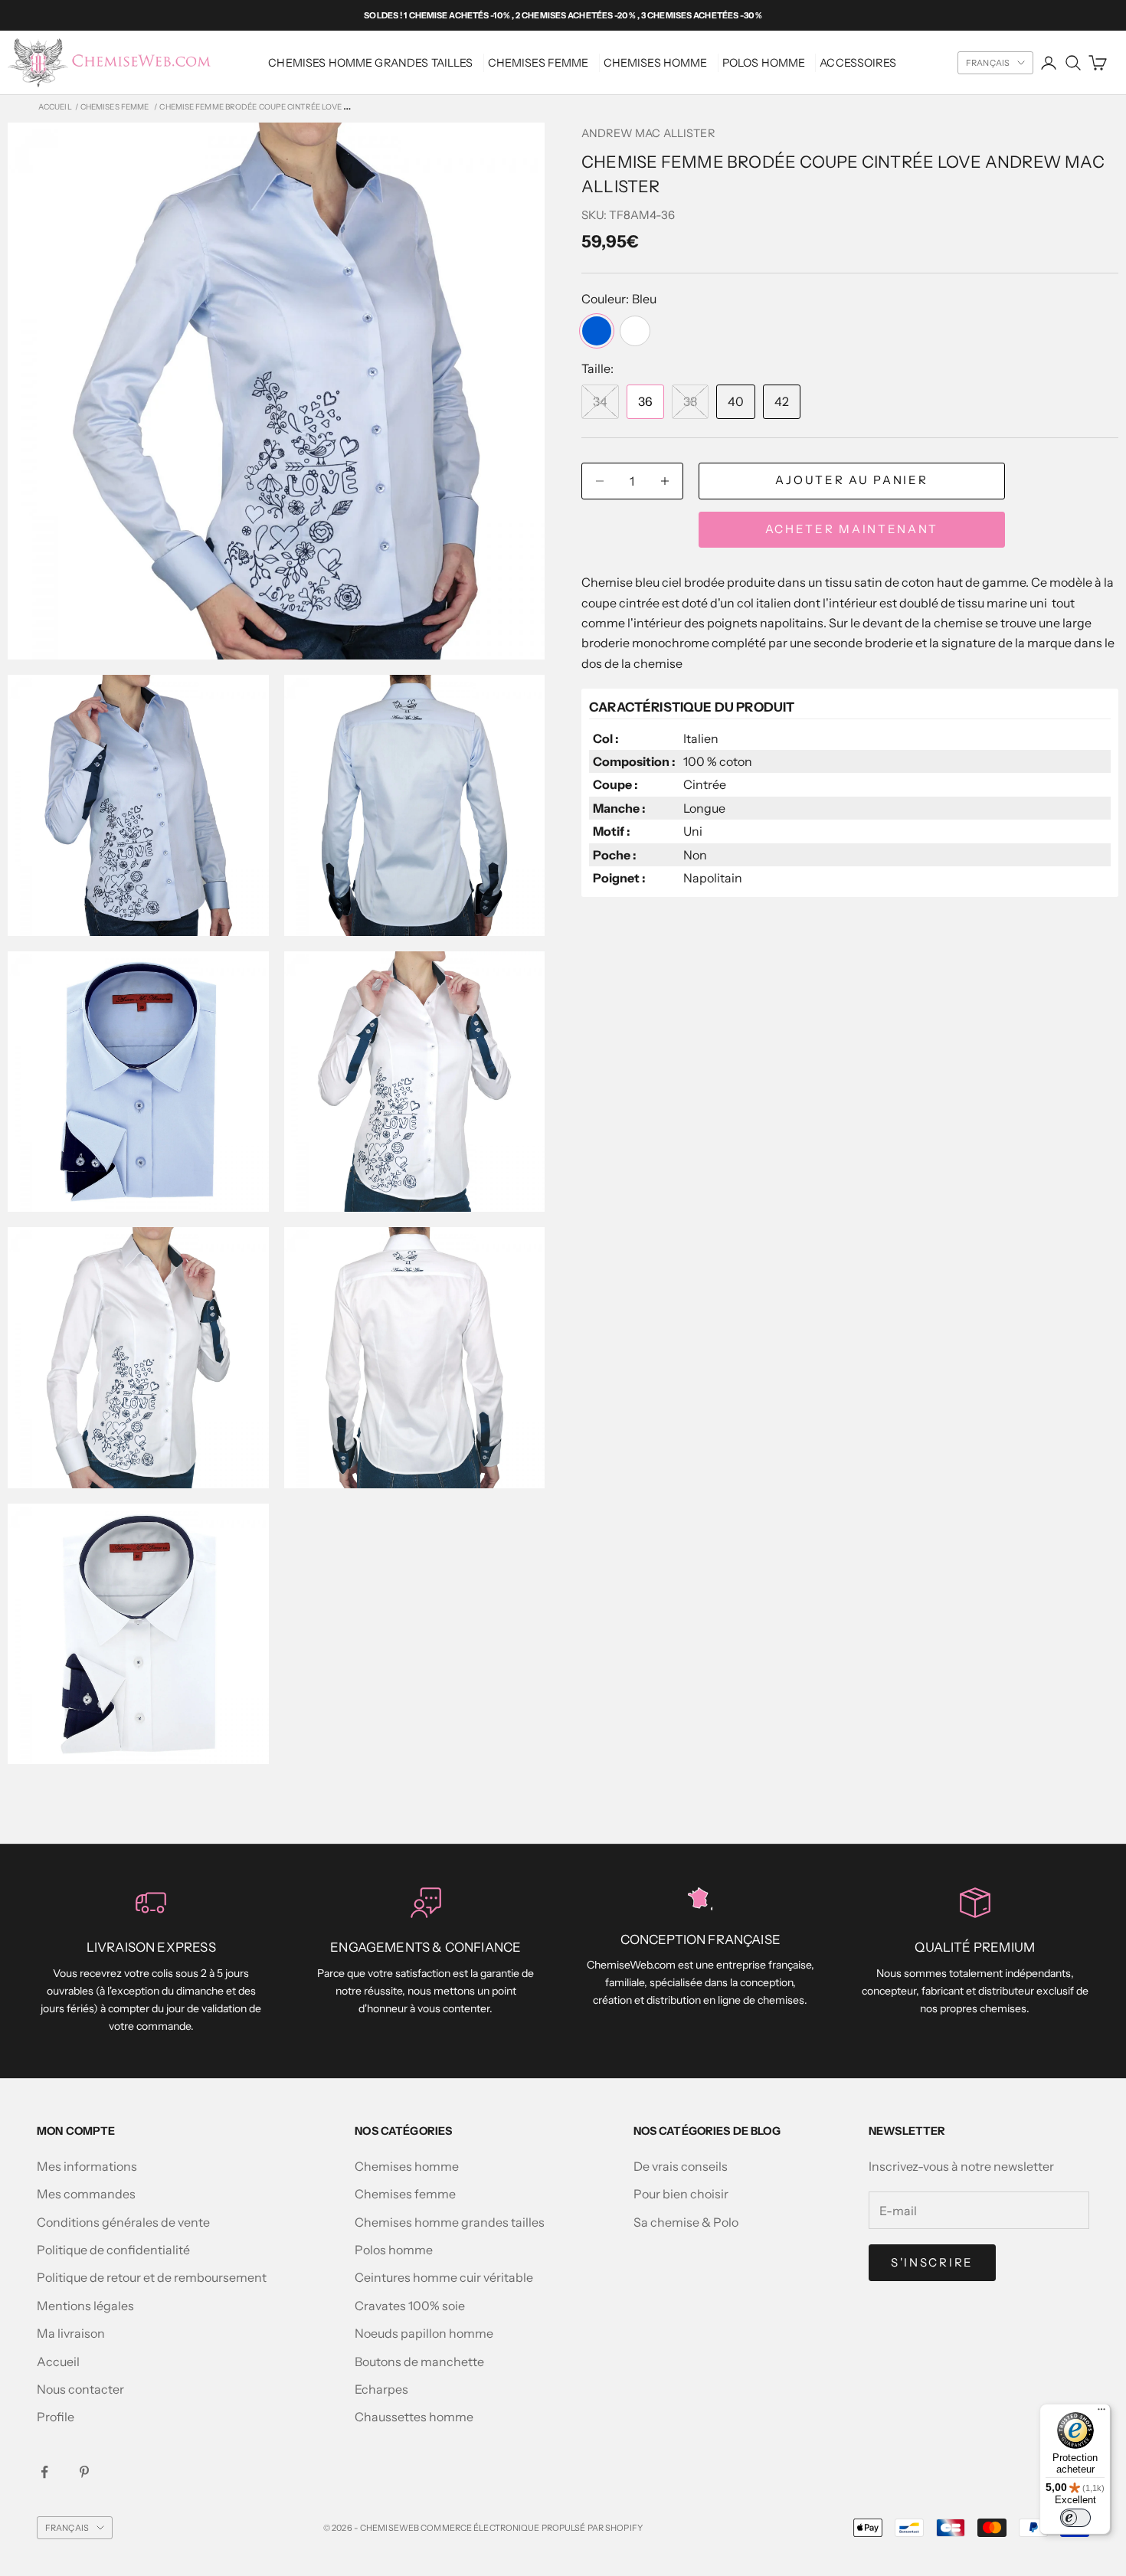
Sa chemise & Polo (686, 2222)
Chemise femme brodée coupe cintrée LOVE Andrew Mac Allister (298, 107)
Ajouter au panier (851, 481)
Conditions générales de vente (123, 2222)
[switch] (1075, 2518)
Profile (56, 2417)
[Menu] (1101, 2413)
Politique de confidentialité (113, 2250)
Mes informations (87, 2166)
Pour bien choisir (681, 2194)
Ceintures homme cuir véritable (444, 2277)
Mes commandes (86, 2194)
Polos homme (764, 63)
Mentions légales (85, 2306)
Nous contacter (80, 2389)
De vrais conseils (681, 2166)
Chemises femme (405, 2194)
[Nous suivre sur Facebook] (44, 2472)
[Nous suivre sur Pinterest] (84, 2472)
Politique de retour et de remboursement (152, 2277)
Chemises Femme (538, 63)
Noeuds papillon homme (424, 2333)
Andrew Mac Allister (648, 133)
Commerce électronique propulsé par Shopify (532, 2528)
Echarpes (381, 2389)
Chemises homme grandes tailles (370, 63)
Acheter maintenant (852, 529)
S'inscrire (932, 2262)
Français (988, 63)
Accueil (55, 107)
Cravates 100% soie (410, 2306)
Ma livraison (71, 2333)
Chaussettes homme (414, 2417)
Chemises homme (656, 63)
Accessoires (858, 63)
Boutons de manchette (419, 2362)
